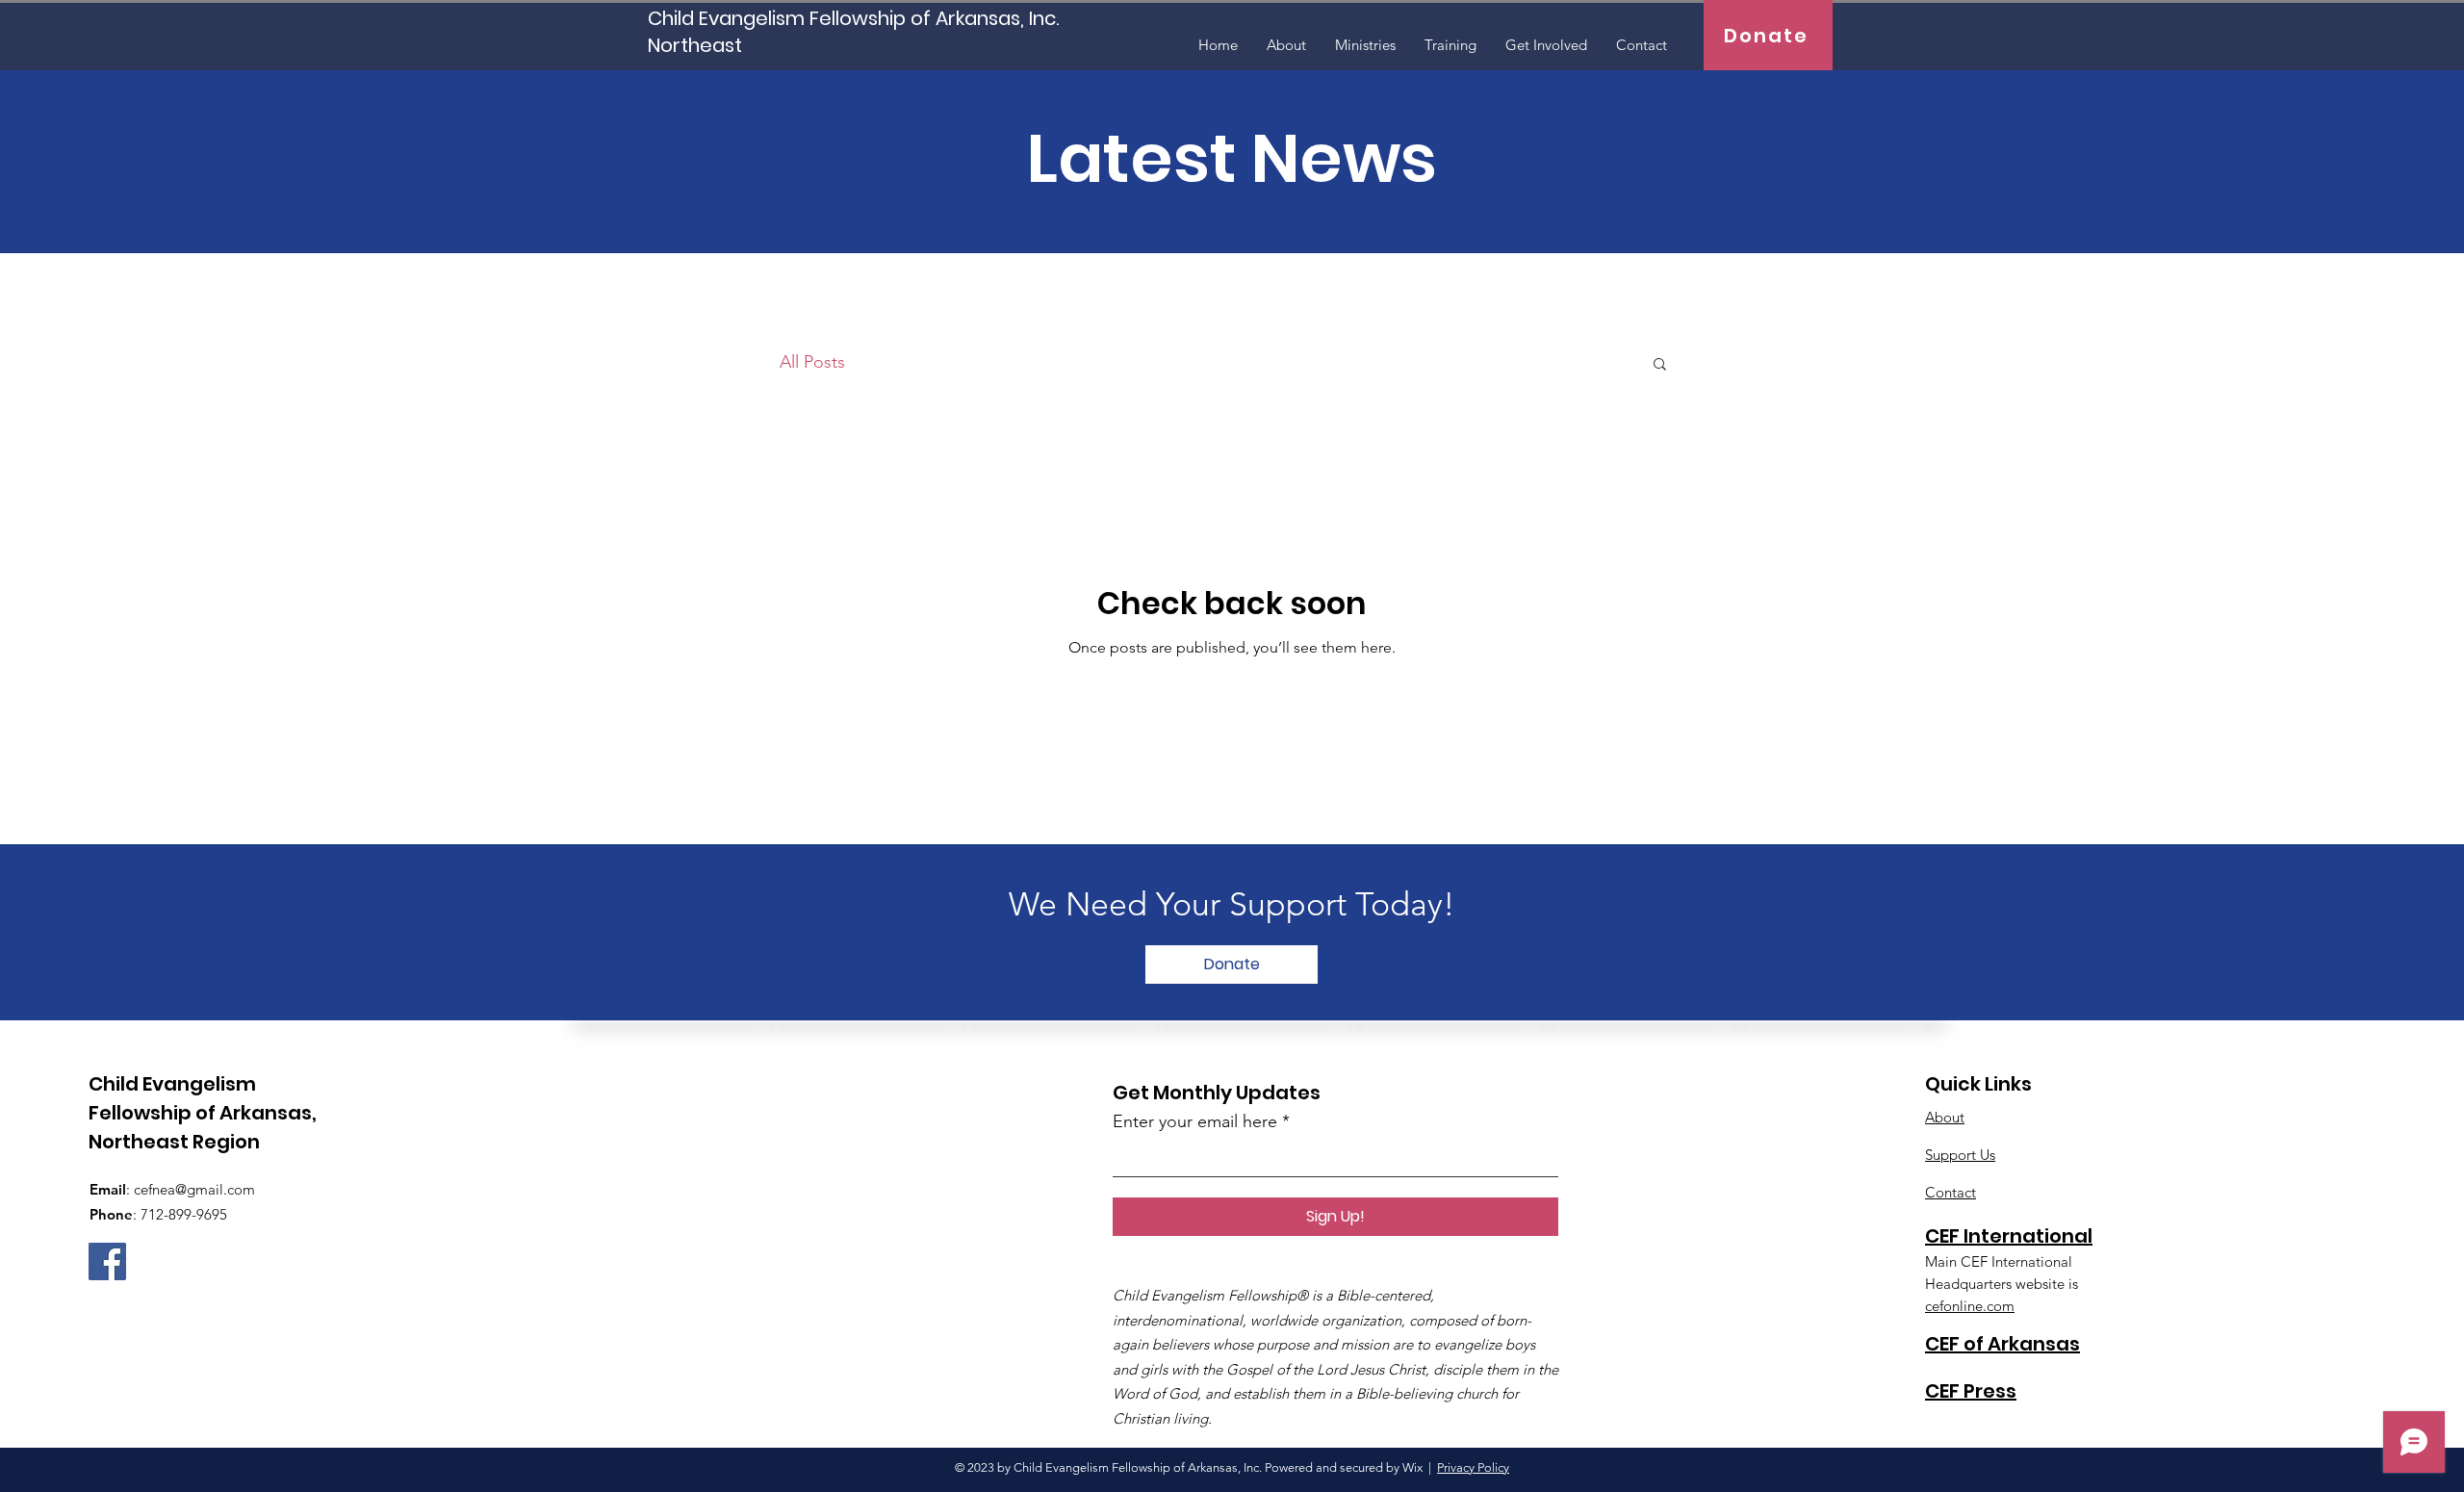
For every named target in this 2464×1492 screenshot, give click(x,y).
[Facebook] (107, 1261)
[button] (1660, 365)
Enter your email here (1195, 1121)
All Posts (812, 362)
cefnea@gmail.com (194, 1189)
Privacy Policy (1473, 1467)
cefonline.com (1970, 1306)
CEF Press (1971, 1391)
